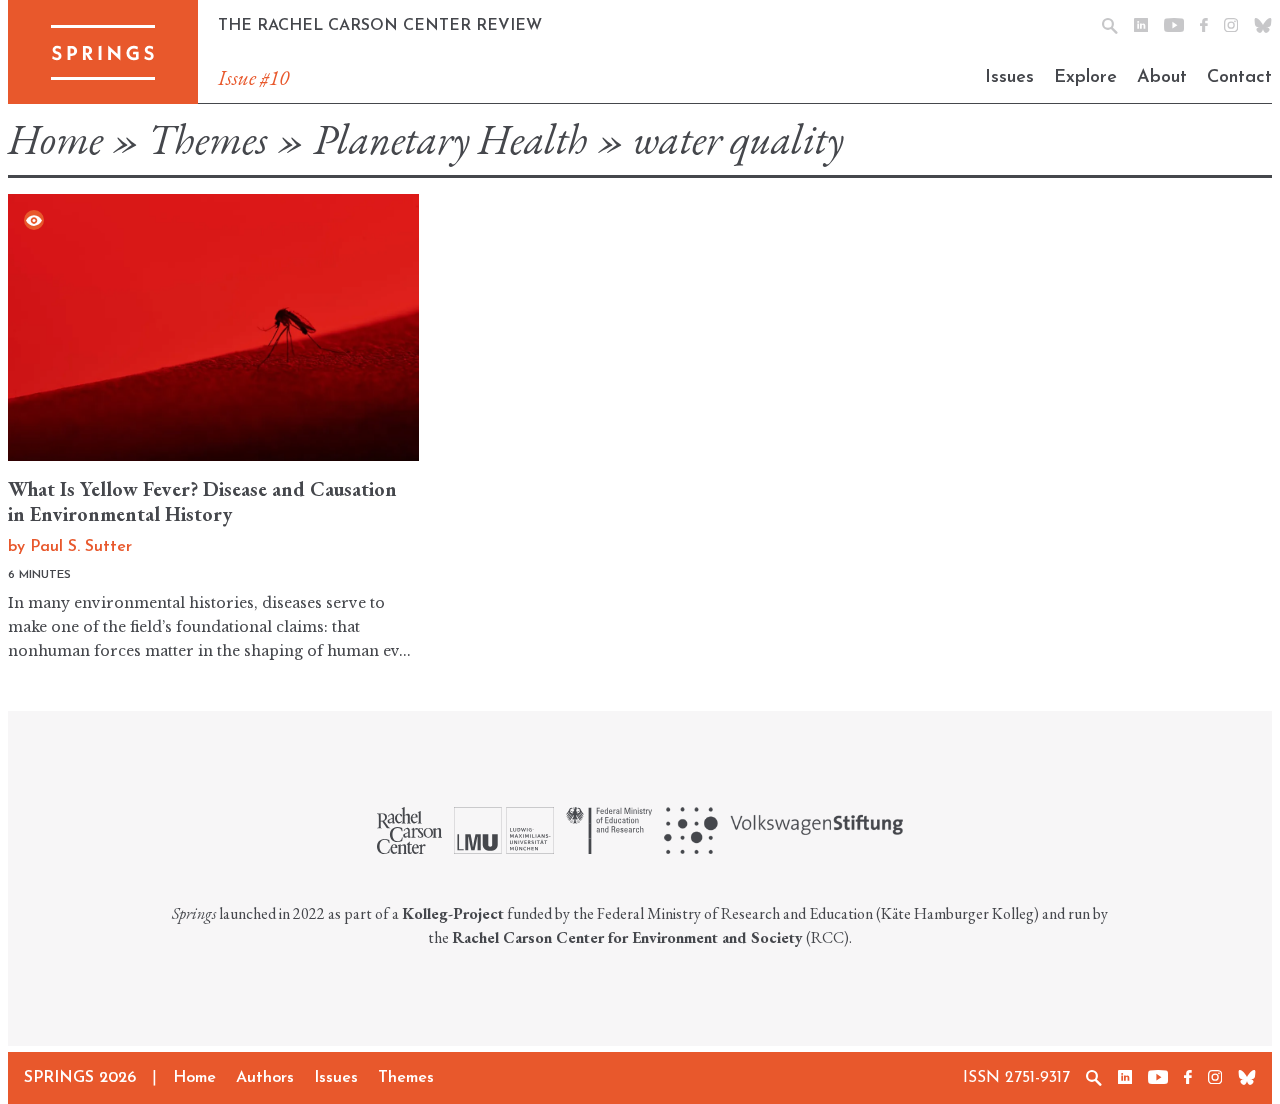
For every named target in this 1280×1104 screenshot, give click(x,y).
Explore (1085, 78)
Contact (1239, 78)
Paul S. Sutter (81, 547)
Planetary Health (450, 139)
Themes (208, 139)
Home (55, 139)
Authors (265, 1078)
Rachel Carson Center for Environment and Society (627, 937)
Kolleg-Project (453, 913)
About (1162, 78)
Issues (1009, 78)
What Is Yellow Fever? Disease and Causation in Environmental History (202, 501)
